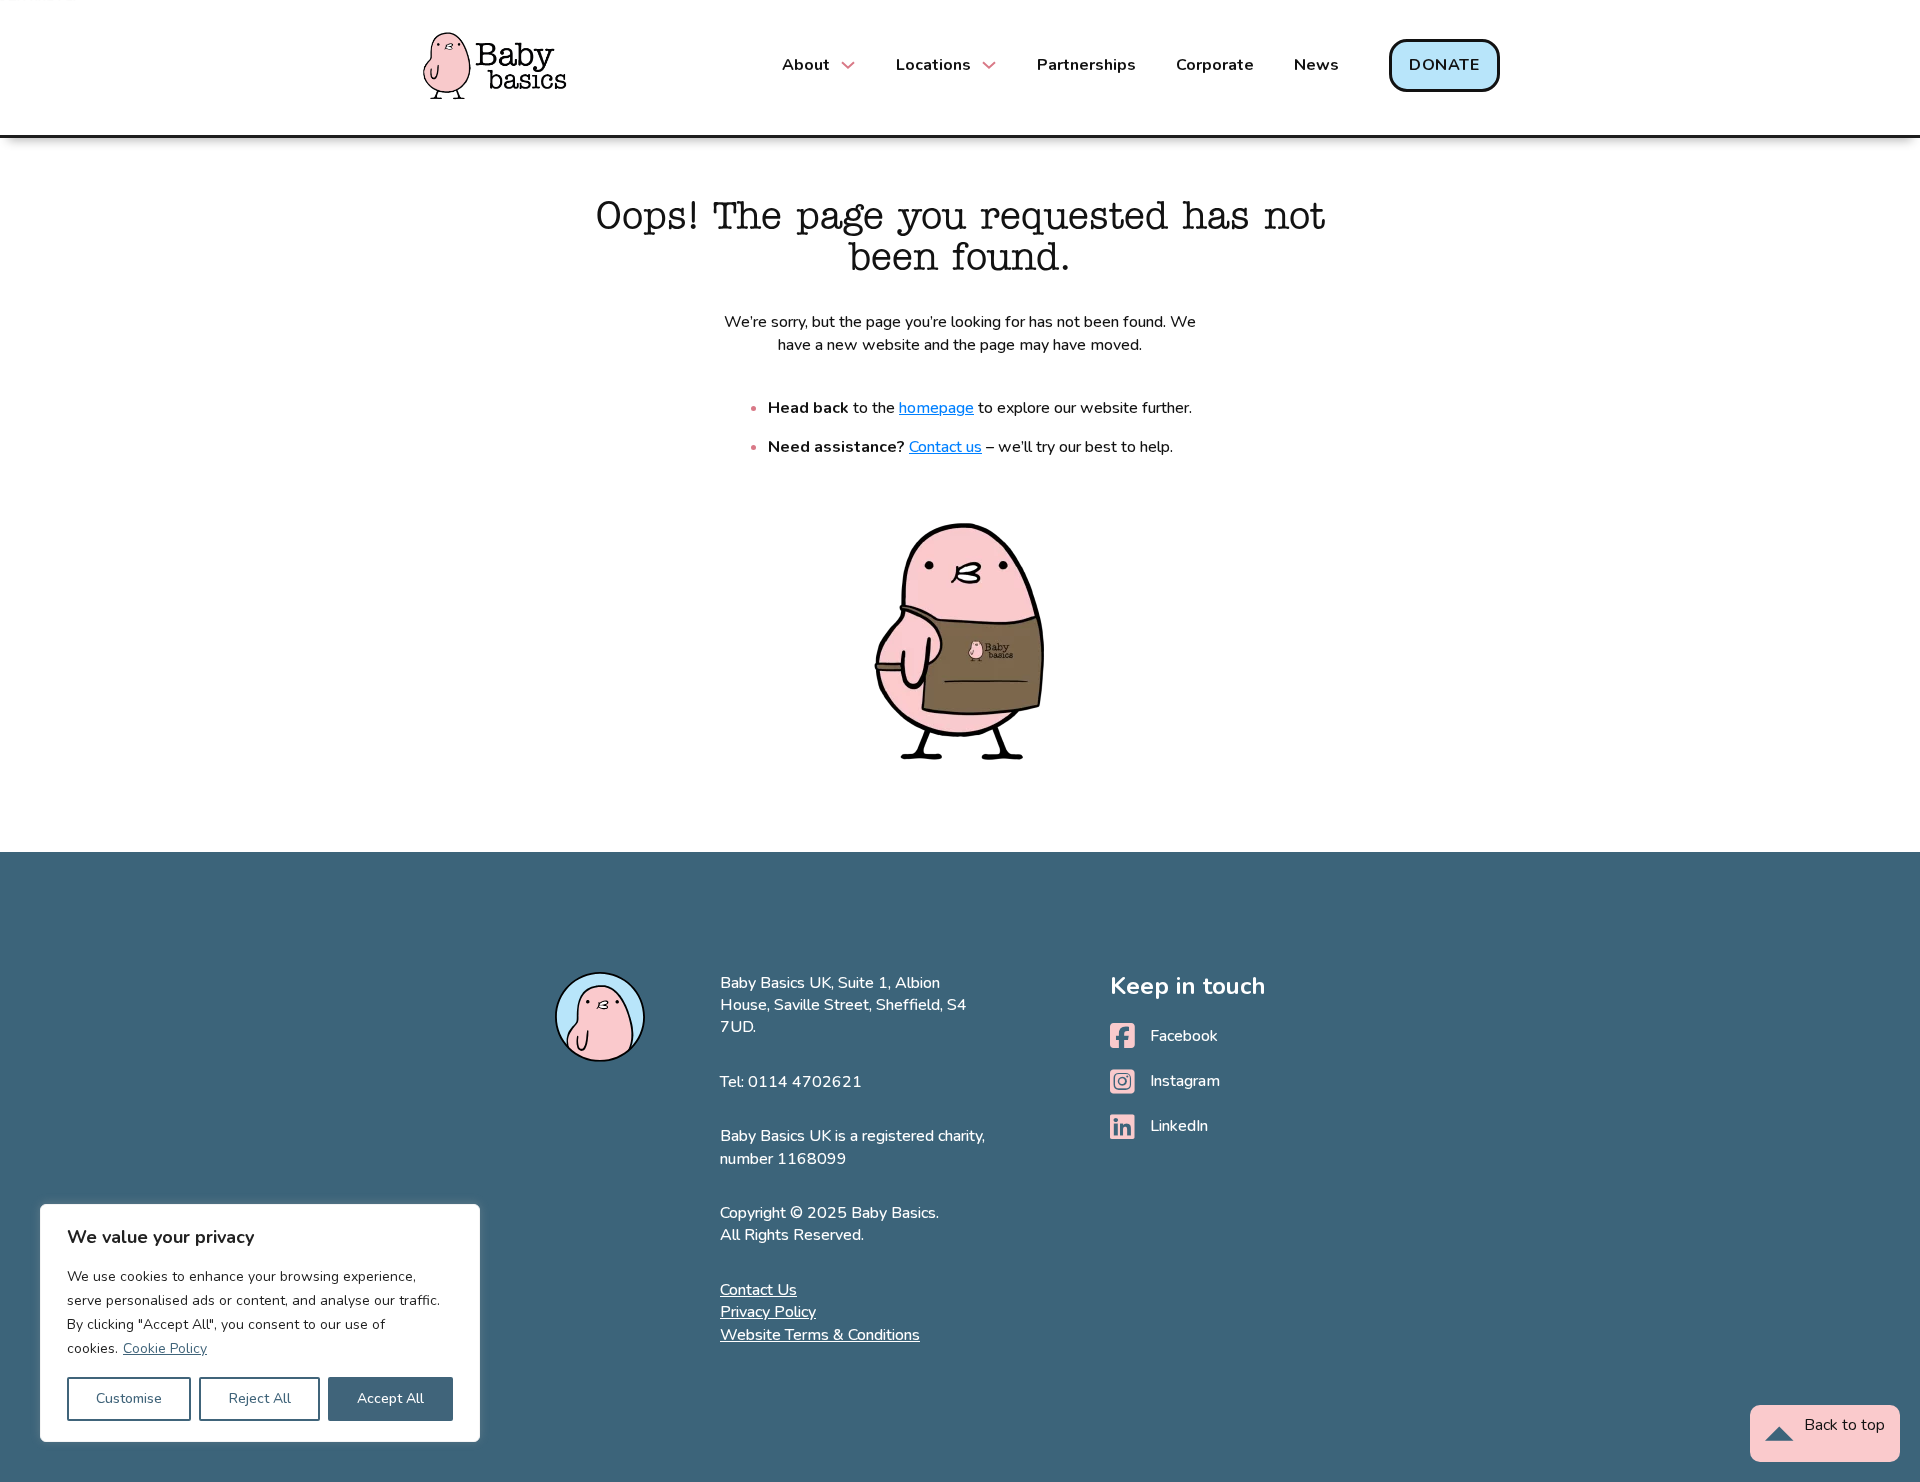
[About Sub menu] (848, 65)
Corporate (1215, 65)
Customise (129, 1398)
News (1316, 65)
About (806, 65)
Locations (933, 65)
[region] (260, 1323)
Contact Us (758, 1290)
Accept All (390, 1398)
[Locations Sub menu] (989, 65)
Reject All (260, 1398)
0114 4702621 (805, 1082)
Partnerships (1086, 65)
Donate (1444, 65)
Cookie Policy (165, 1348)
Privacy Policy (768, 1312)
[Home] (495, 65)
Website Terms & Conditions (820, 1335)
